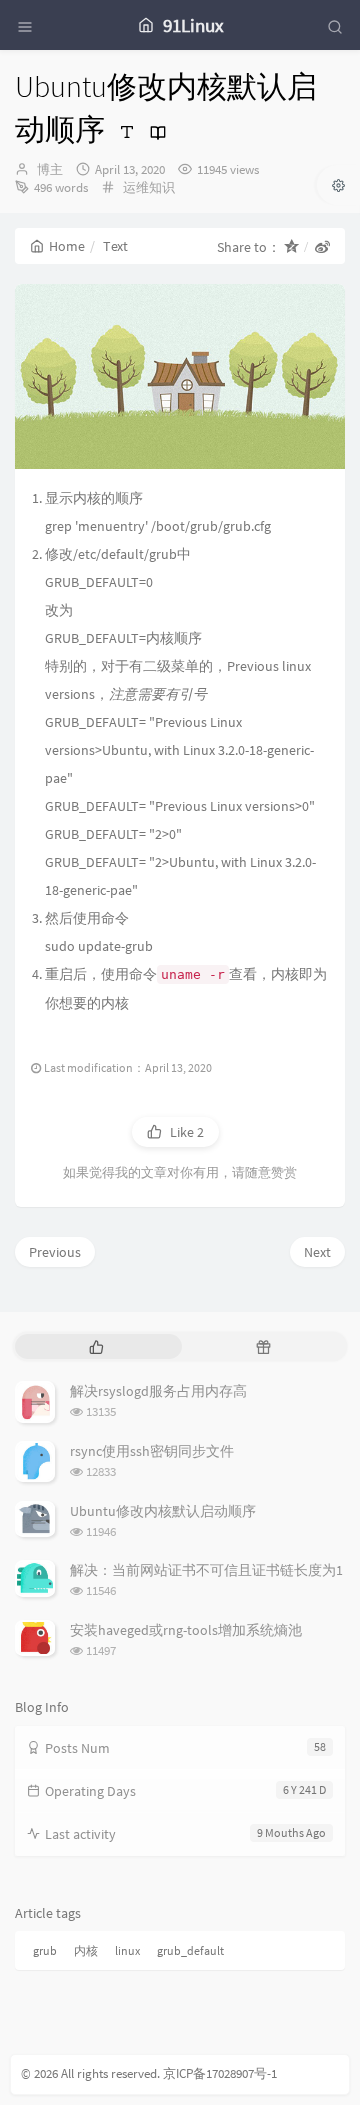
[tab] (96, 1346)
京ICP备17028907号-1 (220, 2073)
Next (317, 1252)
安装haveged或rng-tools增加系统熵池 (186, 1630)
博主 (50, 169)
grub (45, 1950)
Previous (55, 1252)
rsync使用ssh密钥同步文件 (152, 1451)
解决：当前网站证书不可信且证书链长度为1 (206, 1570)
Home (67, 246)
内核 (86, 1950)
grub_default (190, 1950)
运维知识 (149, 187)
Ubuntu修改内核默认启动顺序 (163, 1511)
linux (127, 1950)
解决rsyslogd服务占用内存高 (158, 1391)
